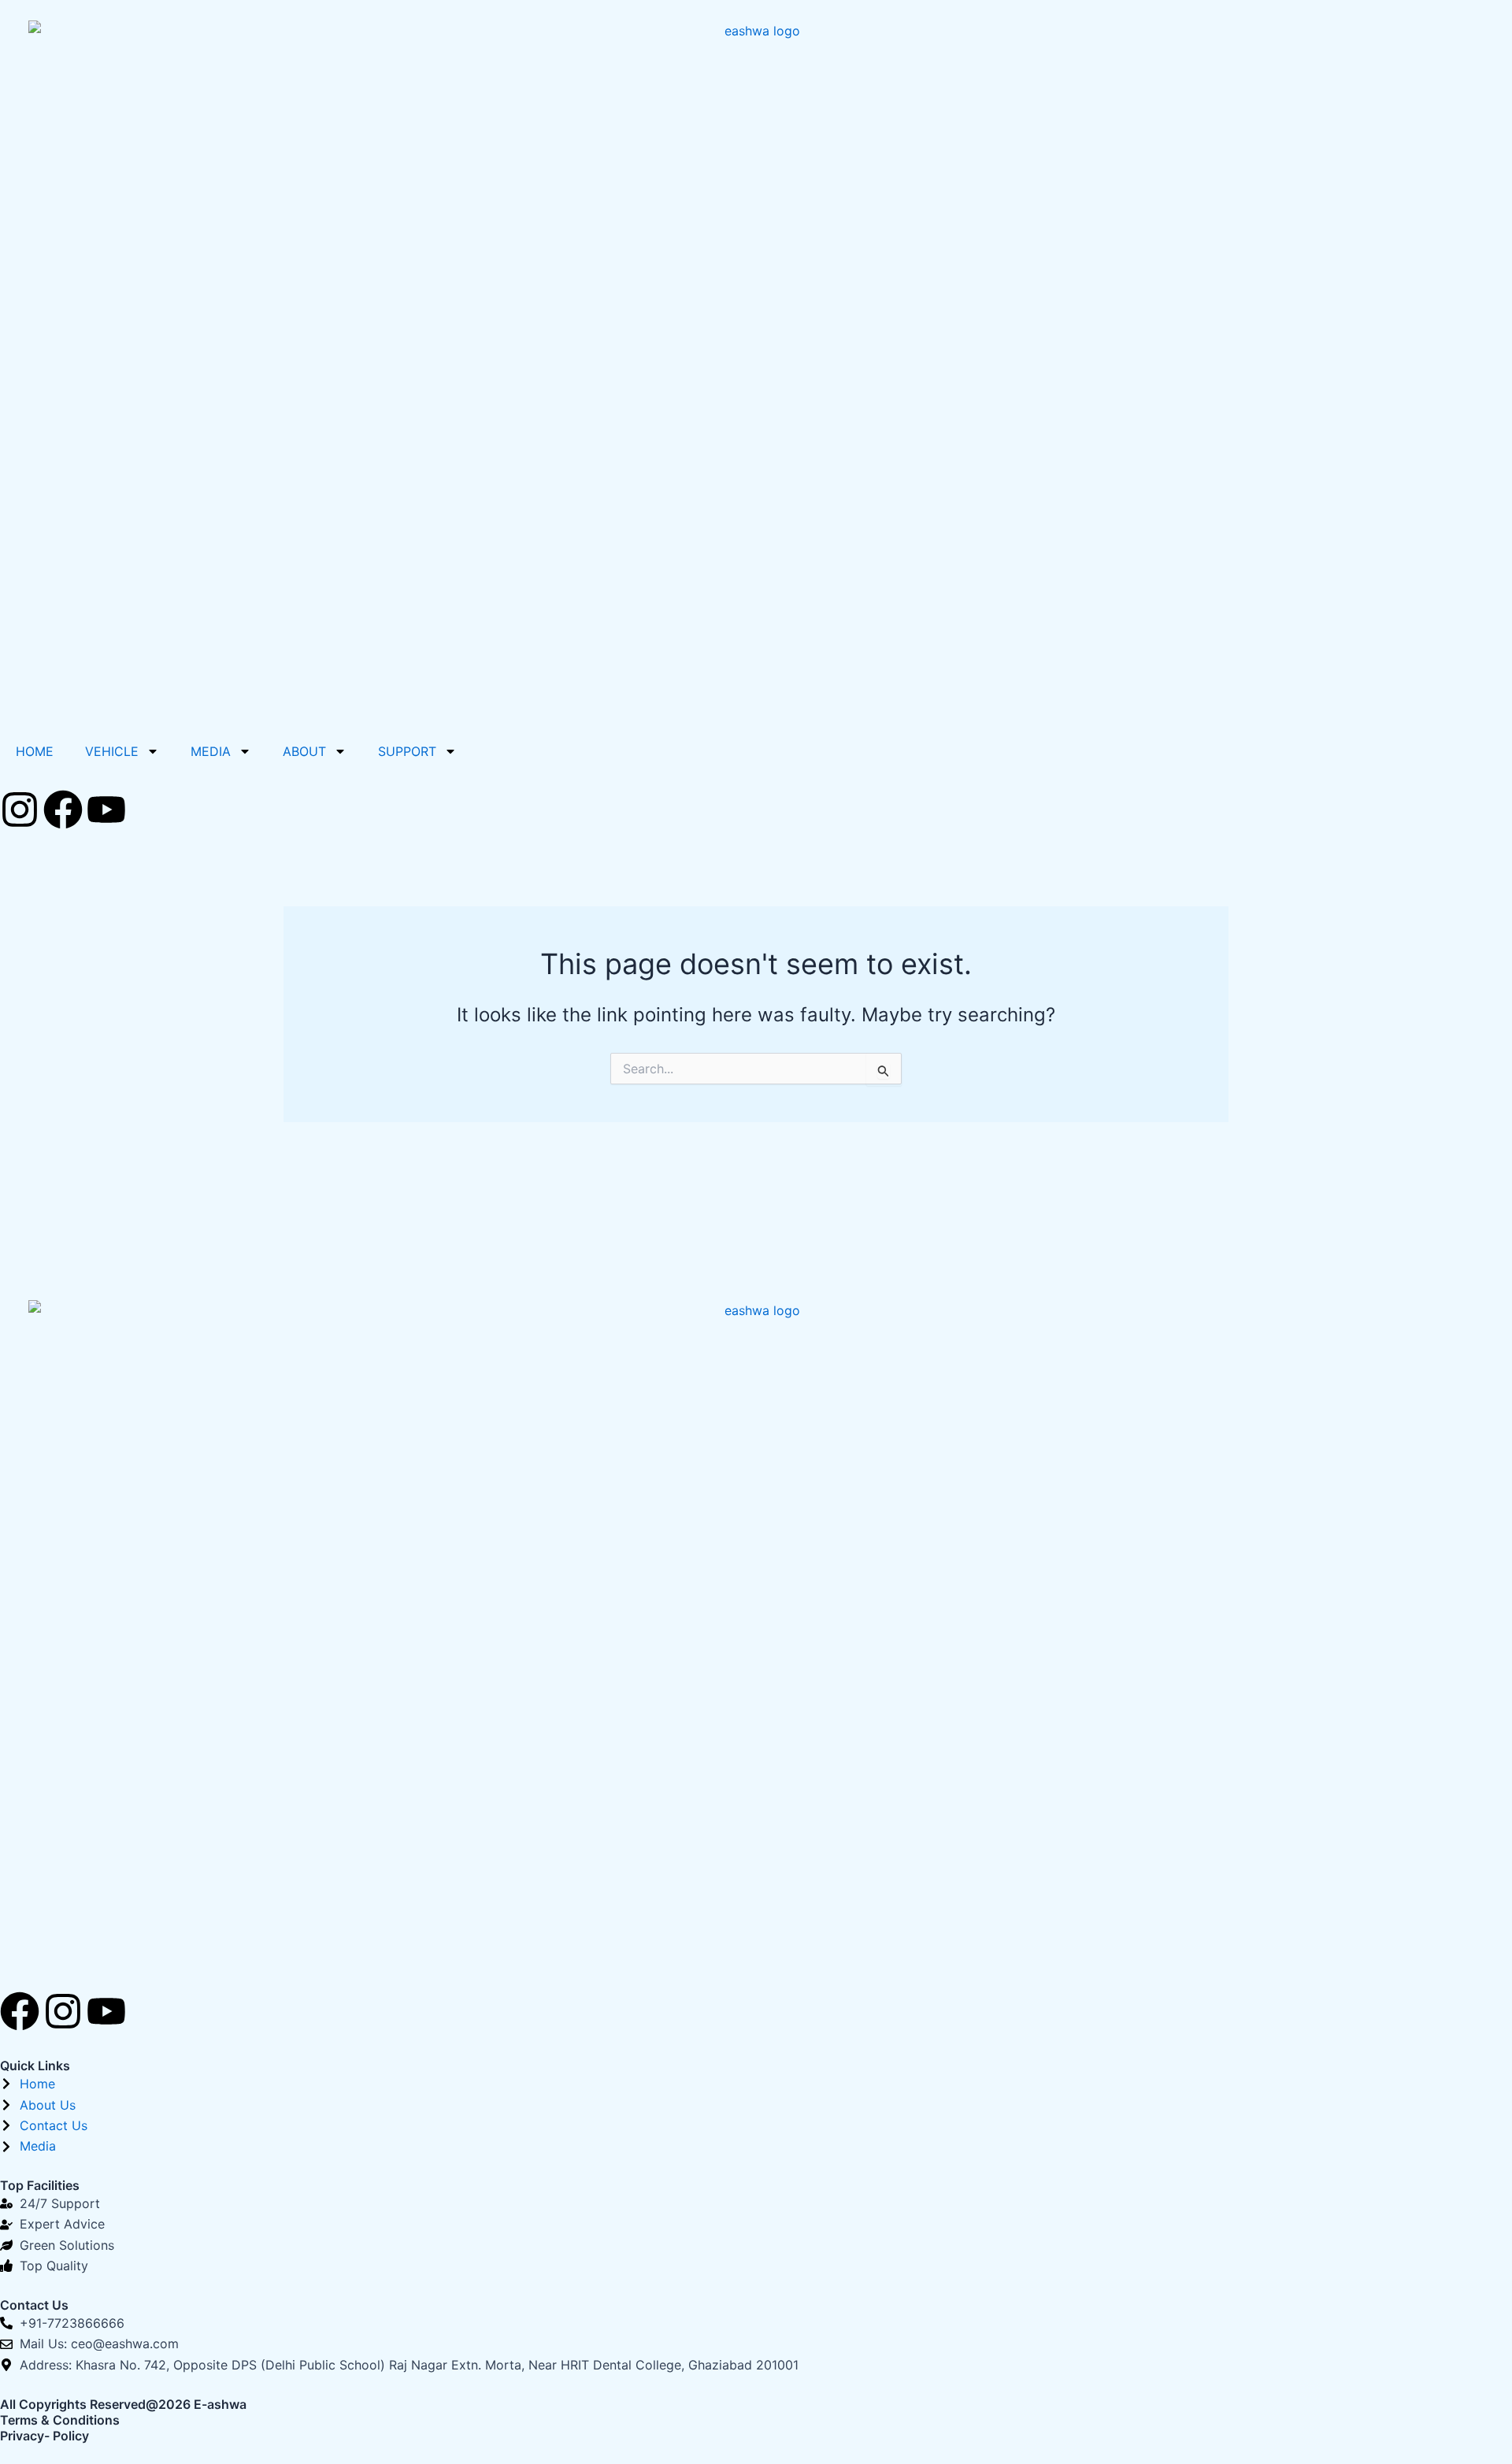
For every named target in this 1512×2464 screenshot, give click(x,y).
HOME (35, 751)
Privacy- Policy (44, 2436)
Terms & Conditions (60, 2420)
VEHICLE (112, 751)
